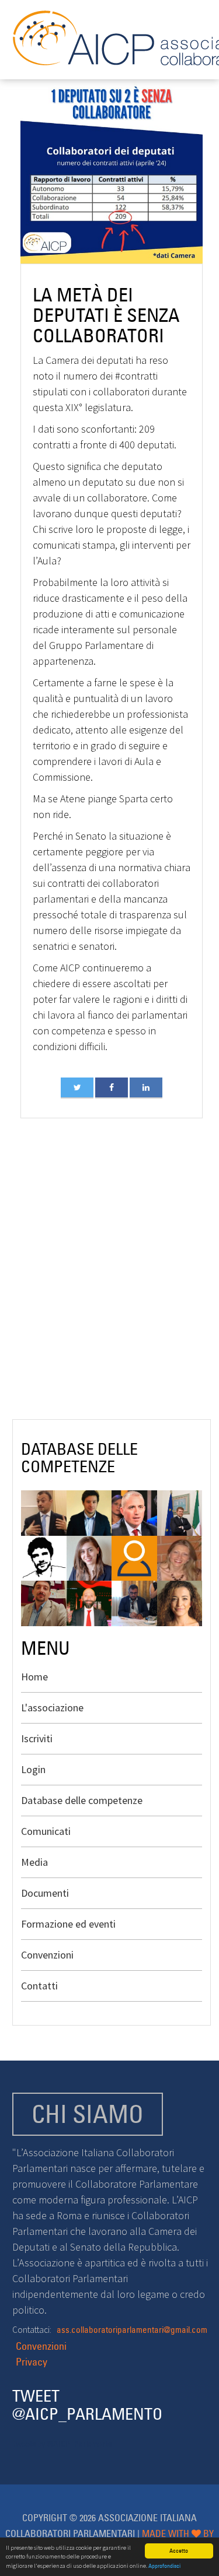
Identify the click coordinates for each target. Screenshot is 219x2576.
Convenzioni (47, 1955)
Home (34, 1677)
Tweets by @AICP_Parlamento (62, 2444)
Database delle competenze (82, 1800)
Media (34, 1862)
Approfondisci (164, 2566)
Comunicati (46, 1831)
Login (33, 1769)
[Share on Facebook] (112, 1087)
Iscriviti (37, 1738)
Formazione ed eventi (68, 1924)
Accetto (179, 2551)
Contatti (39, 1986)
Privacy (32, 2362)
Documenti (45, 1893)
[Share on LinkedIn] (146, 1087)
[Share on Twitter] (77, 1087)
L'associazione (52, 1708)
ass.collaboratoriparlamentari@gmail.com (132, 2330)
